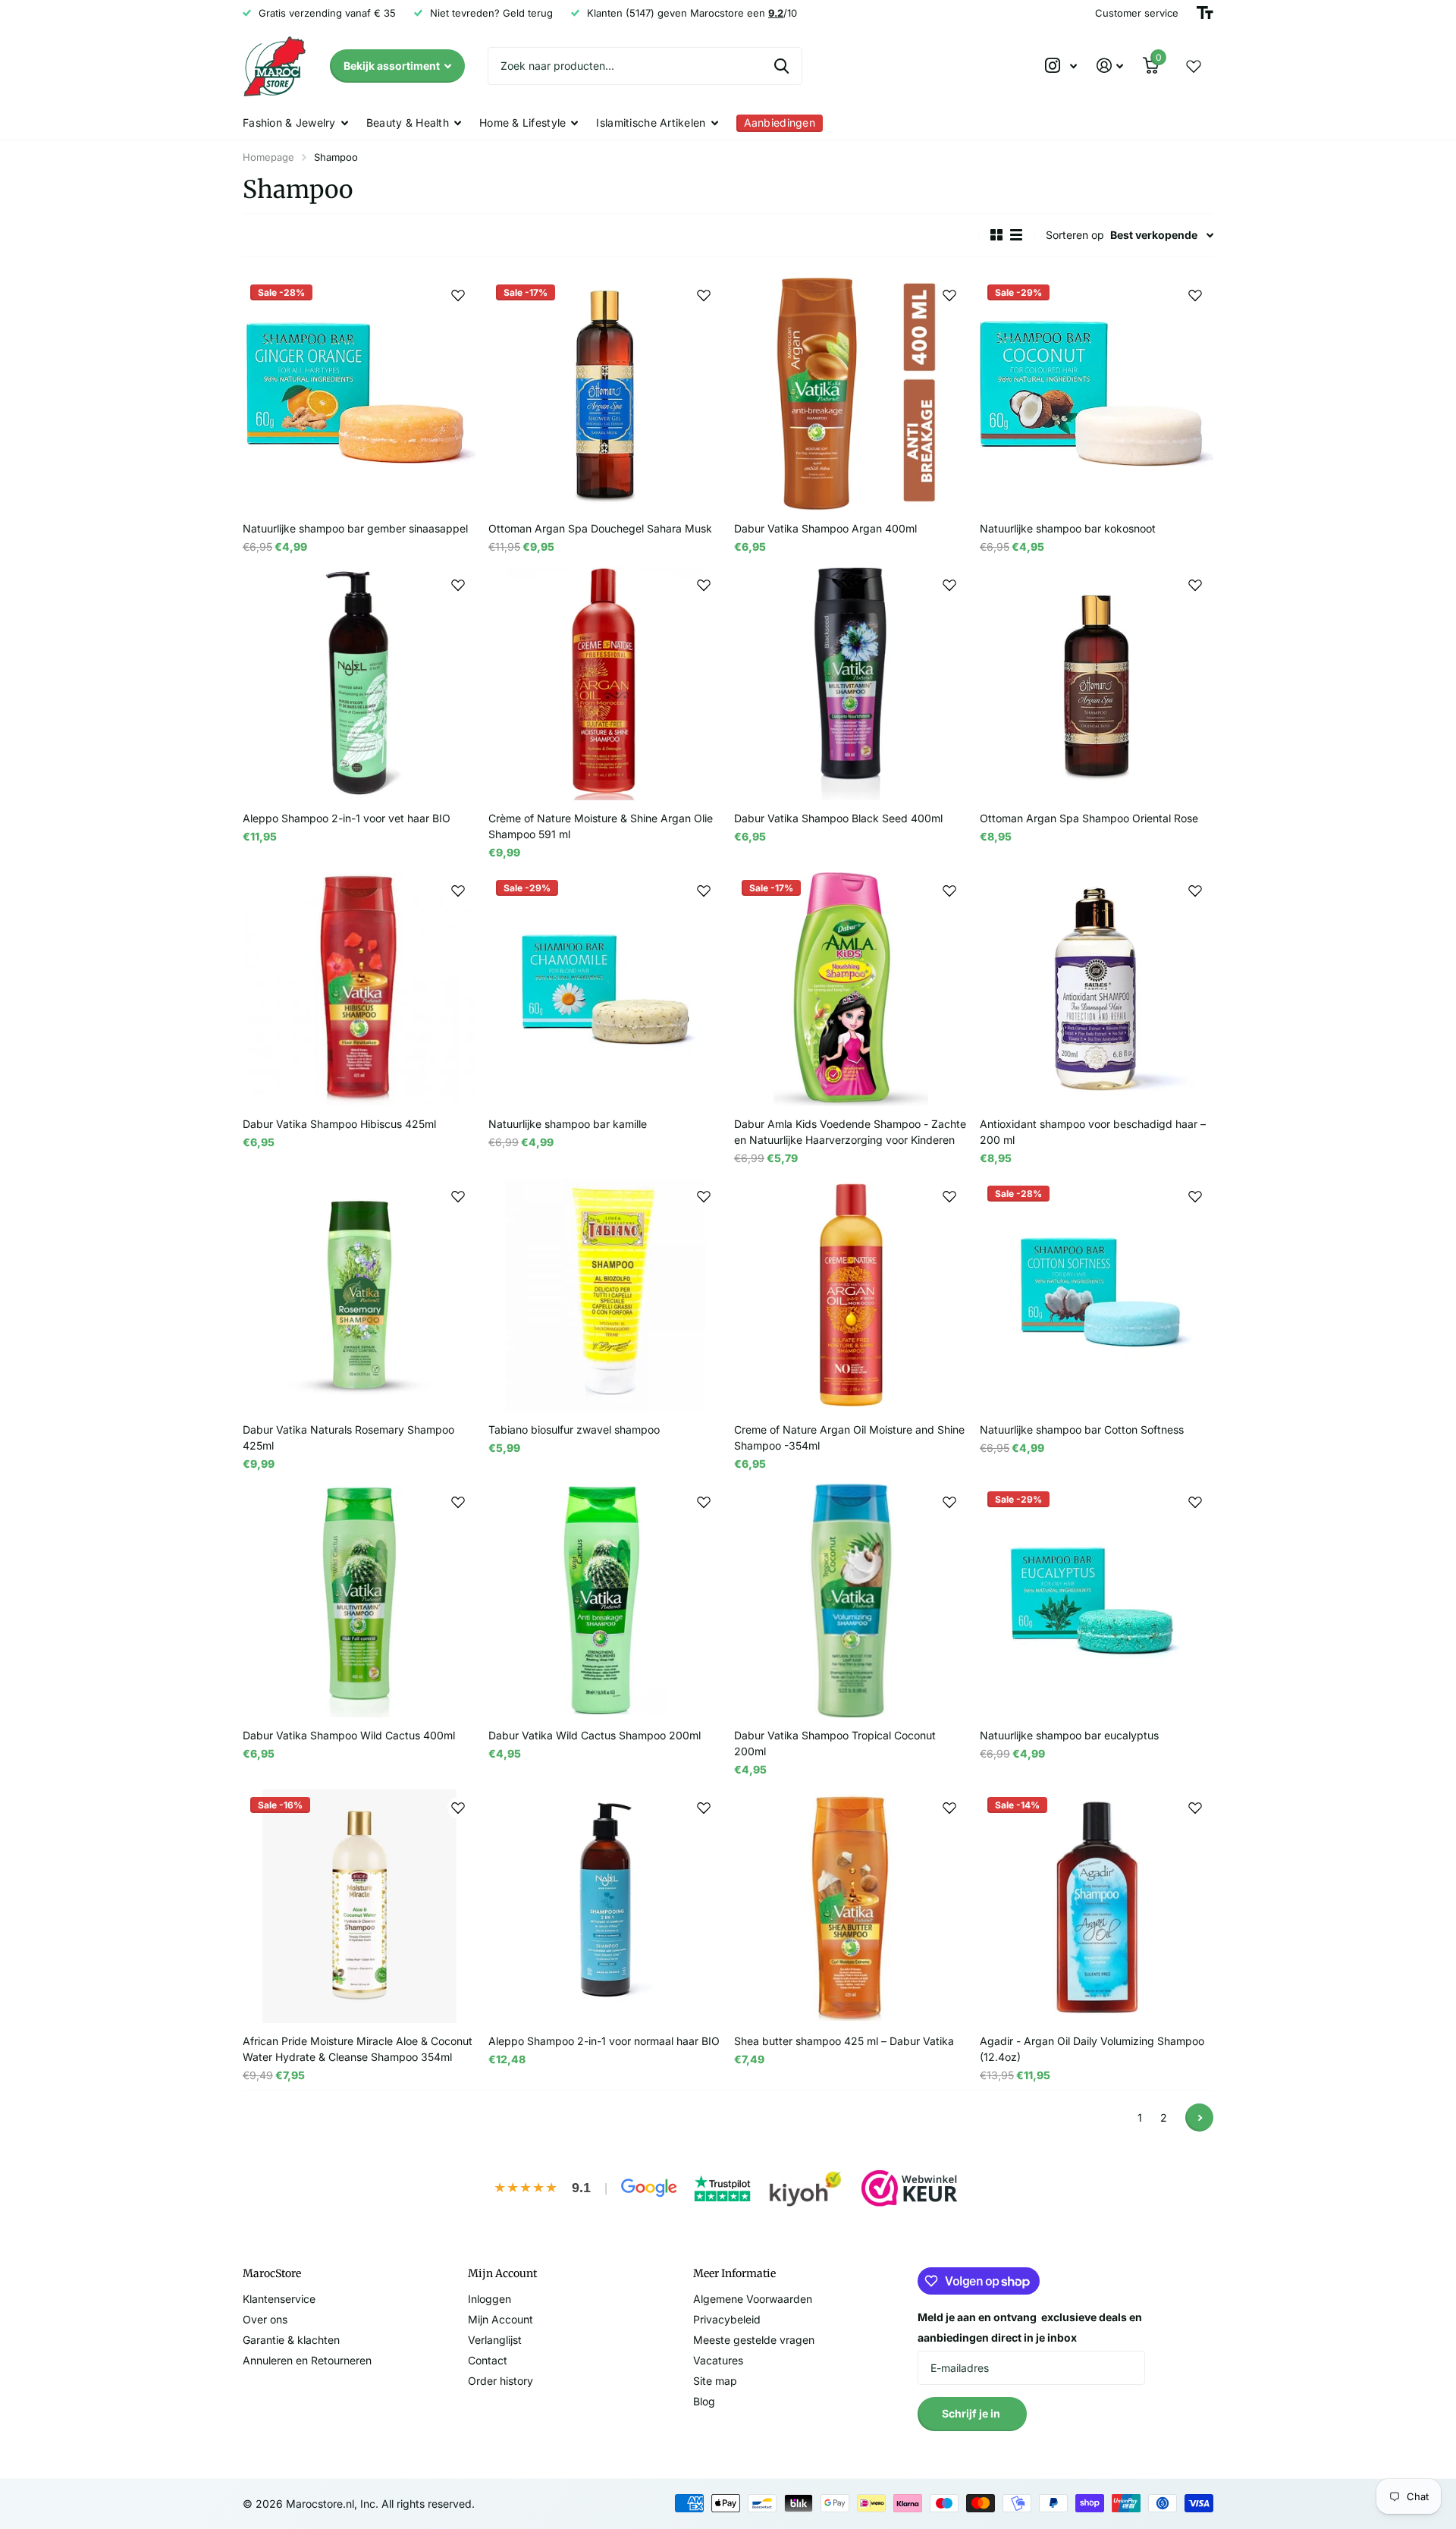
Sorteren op (1075, 235)
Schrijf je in (972, 2413)
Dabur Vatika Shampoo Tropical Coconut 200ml (835, 1743)
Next (1199, 2117)
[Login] (1110, 66)
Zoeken (781, 66)
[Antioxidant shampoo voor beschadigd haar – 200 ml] (1097, 989)
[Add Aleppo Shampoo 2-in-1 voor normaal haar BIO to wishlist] (704, 1808)
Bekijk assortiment (393, 66)
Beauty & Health (408, 123)
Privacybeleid (727, 2319)
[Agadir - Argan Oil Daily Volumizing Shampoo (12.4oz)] (1097, 1906)
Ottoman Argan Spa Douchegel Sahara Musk (600, 528)
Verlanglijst (495, 2340)
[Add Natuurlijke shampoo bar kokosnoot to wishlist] (1195, 295)
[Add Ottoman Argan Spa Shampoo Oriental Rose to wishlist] (1195, 585)
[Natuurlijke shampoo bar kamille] (605, 989)
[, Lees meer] (1061, 66)
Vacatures (718, 2360)
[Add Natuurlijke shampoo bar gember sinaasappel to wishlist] (458, 295)
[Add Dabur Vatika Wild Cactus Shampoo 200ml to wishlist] (704, 1502)
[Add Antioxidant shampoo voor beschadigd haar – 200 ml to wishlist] (1195, 891)
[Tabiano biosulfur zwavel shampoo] (605, 1295)
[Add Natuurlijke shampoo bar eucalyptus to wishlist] (1195, 1502)
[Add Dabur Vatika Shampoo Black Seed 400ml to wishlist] (949, 585)
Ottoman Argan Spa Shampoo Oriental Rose (1089, 818)
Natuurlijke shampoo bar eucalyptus (1069, 1735)
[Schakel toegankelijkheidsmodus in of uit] (1205, 13)
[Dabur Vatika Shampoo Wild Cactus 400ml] (359, 1601)
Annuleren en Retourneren (307, 2360)
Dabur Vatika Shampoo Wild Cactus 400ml (349, 1735)
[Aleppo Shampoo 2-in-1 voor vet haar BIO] (359, 683)
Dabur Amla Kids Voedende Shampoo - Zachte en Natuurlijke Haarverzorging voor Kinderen (850, 1132)
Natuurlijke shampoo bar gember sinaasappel (355, 528)
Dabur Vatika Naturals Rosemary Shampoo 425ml (348, 1437)
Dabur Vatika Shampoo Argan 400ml (825, 528)
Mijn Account (500, 2319)
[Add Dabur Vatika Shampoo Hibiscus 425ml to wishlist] (458, 891)
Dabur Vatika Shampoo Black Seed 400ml (838, 818)
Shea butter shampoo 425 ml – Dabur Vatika (844, 2041)
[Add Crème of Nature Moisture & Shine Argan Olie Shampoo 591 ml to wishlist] (704, 585)
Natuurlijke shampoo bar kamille (568, 1124)
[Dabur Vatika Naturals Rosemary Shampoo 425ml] (359, 1295)
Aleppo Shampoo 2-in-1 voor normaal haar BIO (604, 2041)
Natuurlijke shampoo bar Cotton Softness (1082, 1429)
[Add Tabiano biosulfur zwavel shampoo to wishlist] (704, 1196)
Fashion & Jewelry (289, 123)
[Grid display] (996, 235)
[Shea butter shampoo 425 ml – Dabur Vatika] (851, 1906)
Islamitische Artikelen (651, 123)
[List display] (1016, 235)
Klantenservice (279, 2299)
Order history (500, 2381)
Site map (715, 2381)
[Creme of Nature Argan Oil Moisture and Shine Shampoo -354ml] (851, 1295)
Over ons (265, 2319)
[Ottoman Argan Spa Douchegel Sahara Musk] (605, 394)
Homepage (268, 157)
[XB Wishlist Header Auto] (1194, 66)
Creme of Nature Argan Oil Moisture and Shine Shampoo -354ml (849, 1437)
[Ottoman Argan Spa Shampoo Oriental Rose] (1097, 683)
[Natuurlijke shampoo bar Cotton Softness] (1097, 1295)
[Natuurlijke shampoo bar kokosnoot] (1097, 394)
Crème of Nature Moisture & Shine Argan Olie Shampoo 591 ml (601, 826)
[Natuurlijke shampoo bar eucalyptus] (1097, 1601)
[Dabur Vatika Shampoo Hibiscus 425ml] (359, 989)
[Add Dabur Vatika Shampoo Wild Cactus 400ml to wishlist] (458, 1502)
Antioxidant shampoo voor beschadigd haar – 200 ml (1093, 1132)
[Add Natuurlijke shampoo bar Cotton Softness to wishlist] (1195, 1196)
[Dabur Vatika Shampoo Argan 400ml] (851, 394)
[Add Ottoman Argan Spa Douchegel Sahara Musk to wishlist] (704, 295)
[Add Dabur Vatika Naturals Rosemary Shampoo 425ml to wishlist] (458, 1196)
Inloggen (490, 2299)
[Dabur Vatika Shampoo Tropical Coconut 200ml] (851, 1601)
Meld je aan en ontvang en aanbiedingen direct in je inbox (1030, 2327)
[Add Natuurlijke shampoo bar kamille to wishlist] (704, 891)
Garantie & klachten (291, 2340)
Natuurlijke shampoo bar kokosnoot (1068, 528)
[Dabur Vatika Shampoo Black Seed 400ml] (851, 683)
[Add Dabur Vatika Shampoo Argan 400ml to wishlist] (949, 295)
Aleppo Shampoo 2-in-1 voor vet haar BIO (347, 818)
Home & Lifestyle (522, 123)
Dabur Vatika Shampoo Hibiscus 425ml (339, 1124)
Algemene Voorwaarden (753, 2299)
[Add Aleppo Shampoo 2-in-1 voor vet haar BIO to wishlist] (458, 585)
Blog (704, 2401)
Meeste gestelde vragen (754, 2340)
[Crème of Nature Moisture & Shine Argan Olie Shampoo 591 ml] (605, 683)
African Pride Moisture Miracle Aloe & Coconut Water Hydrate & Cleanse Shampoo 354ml (358, 2049)
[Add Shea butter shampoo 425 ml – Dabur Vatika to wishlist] (949, 1808)
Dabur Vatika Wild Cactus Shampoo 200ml (595, 1735)
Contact (488, 2360)
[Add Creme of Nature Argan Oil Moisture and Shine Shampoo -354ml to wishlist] (949, 1196)
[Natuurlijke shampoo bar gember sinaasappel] (359, 394)
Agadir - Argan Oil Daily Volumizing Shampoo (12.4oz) (1092, 2049)
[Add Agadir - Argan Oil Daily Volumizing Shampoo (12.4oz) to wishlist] (1195, 1808)
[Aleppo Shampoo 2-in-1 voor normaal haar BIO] (605, 1906)
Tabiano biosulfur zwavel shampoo (574, 1429)
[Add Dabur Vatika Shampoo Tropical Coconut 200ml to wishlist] (949, 1502)
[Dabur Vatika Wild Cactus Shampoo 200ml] (605, 1601)
